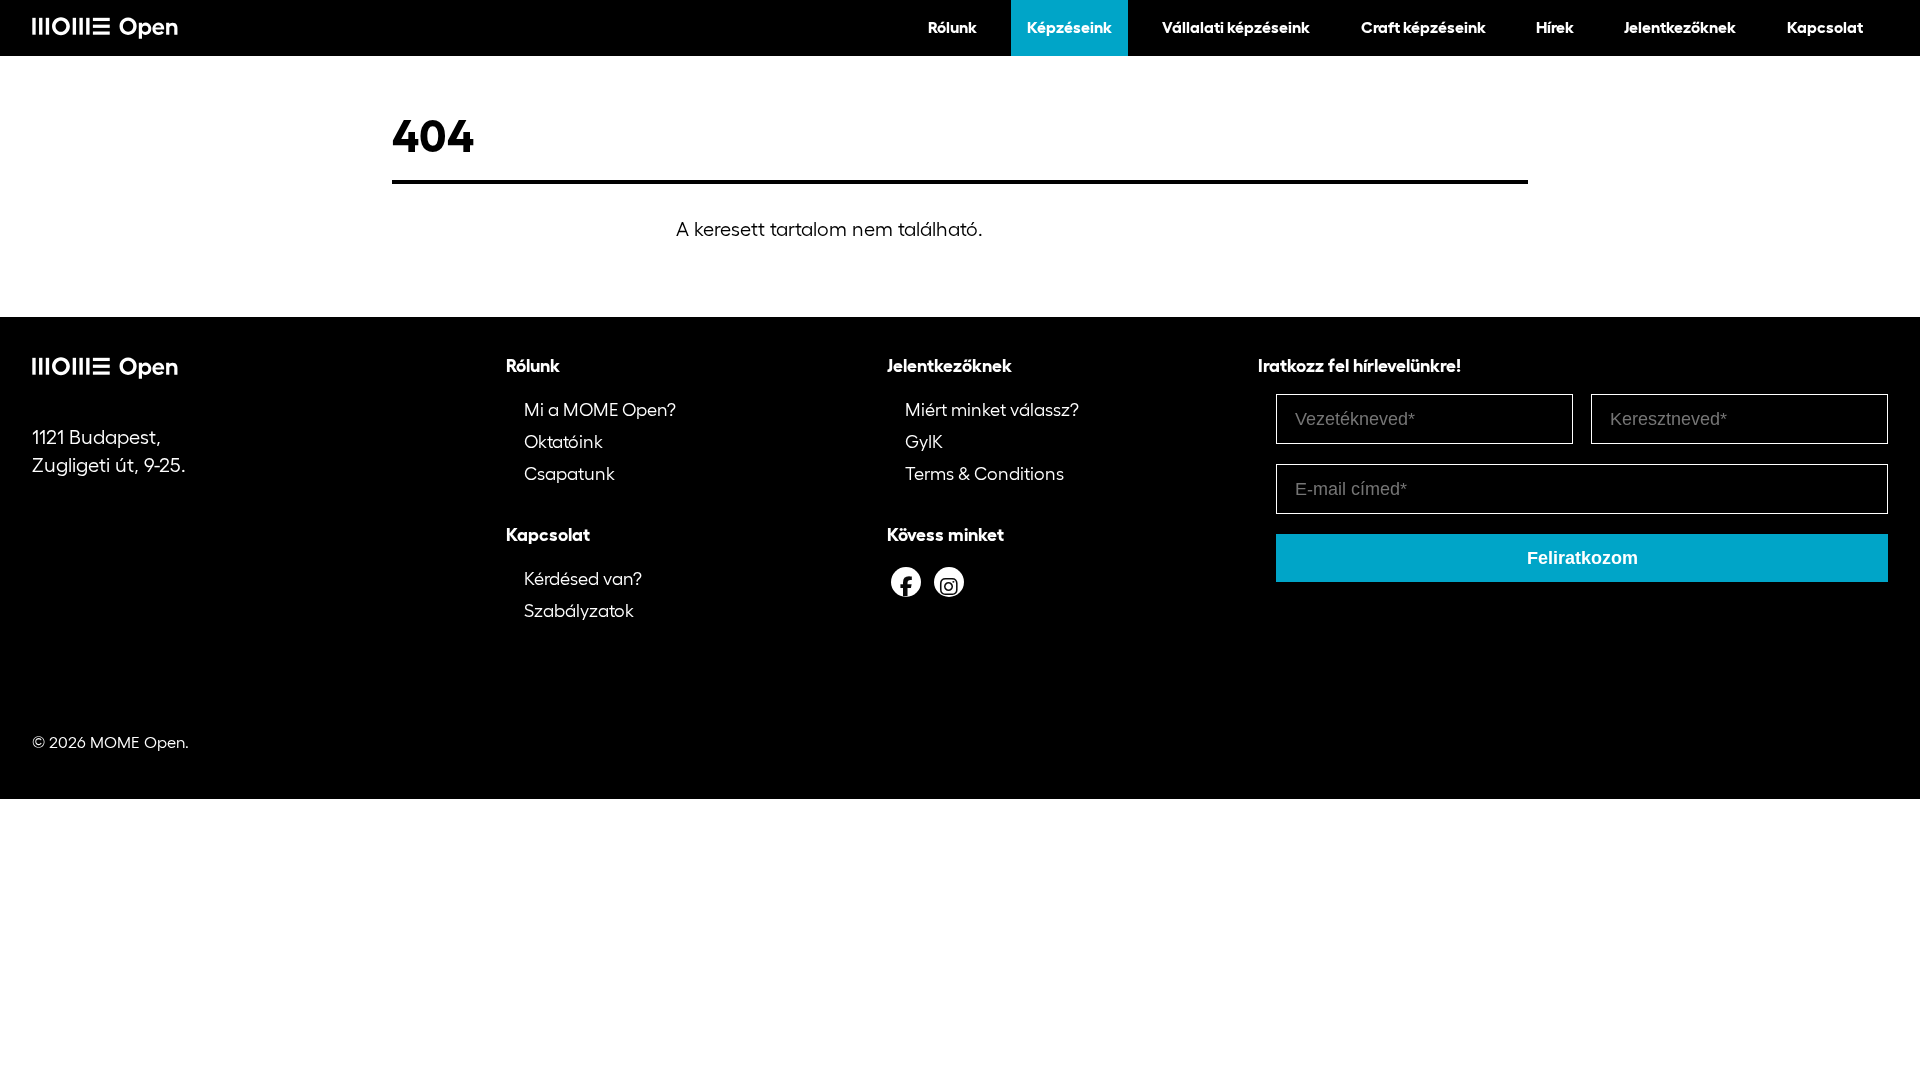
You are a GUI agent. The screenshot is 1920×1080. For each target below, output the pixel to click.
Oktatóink (563, 442)
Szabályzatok (579, 611)
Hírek (1555, 27)
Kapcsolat (1825, 27)
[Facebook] (906, 582)
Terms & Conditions (984, 474)
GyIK (924, 442)
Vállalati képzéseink (1236, 27)
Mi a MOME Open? (600, 410)
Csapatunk (569, 474)
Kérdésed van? (583, 579)
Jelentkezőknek (1680, 27)
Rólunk (952, 27)
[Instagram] (949, 582)
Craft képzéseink (1423, 27)
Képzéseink (1069, 27)
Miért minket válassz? (992, 410)
